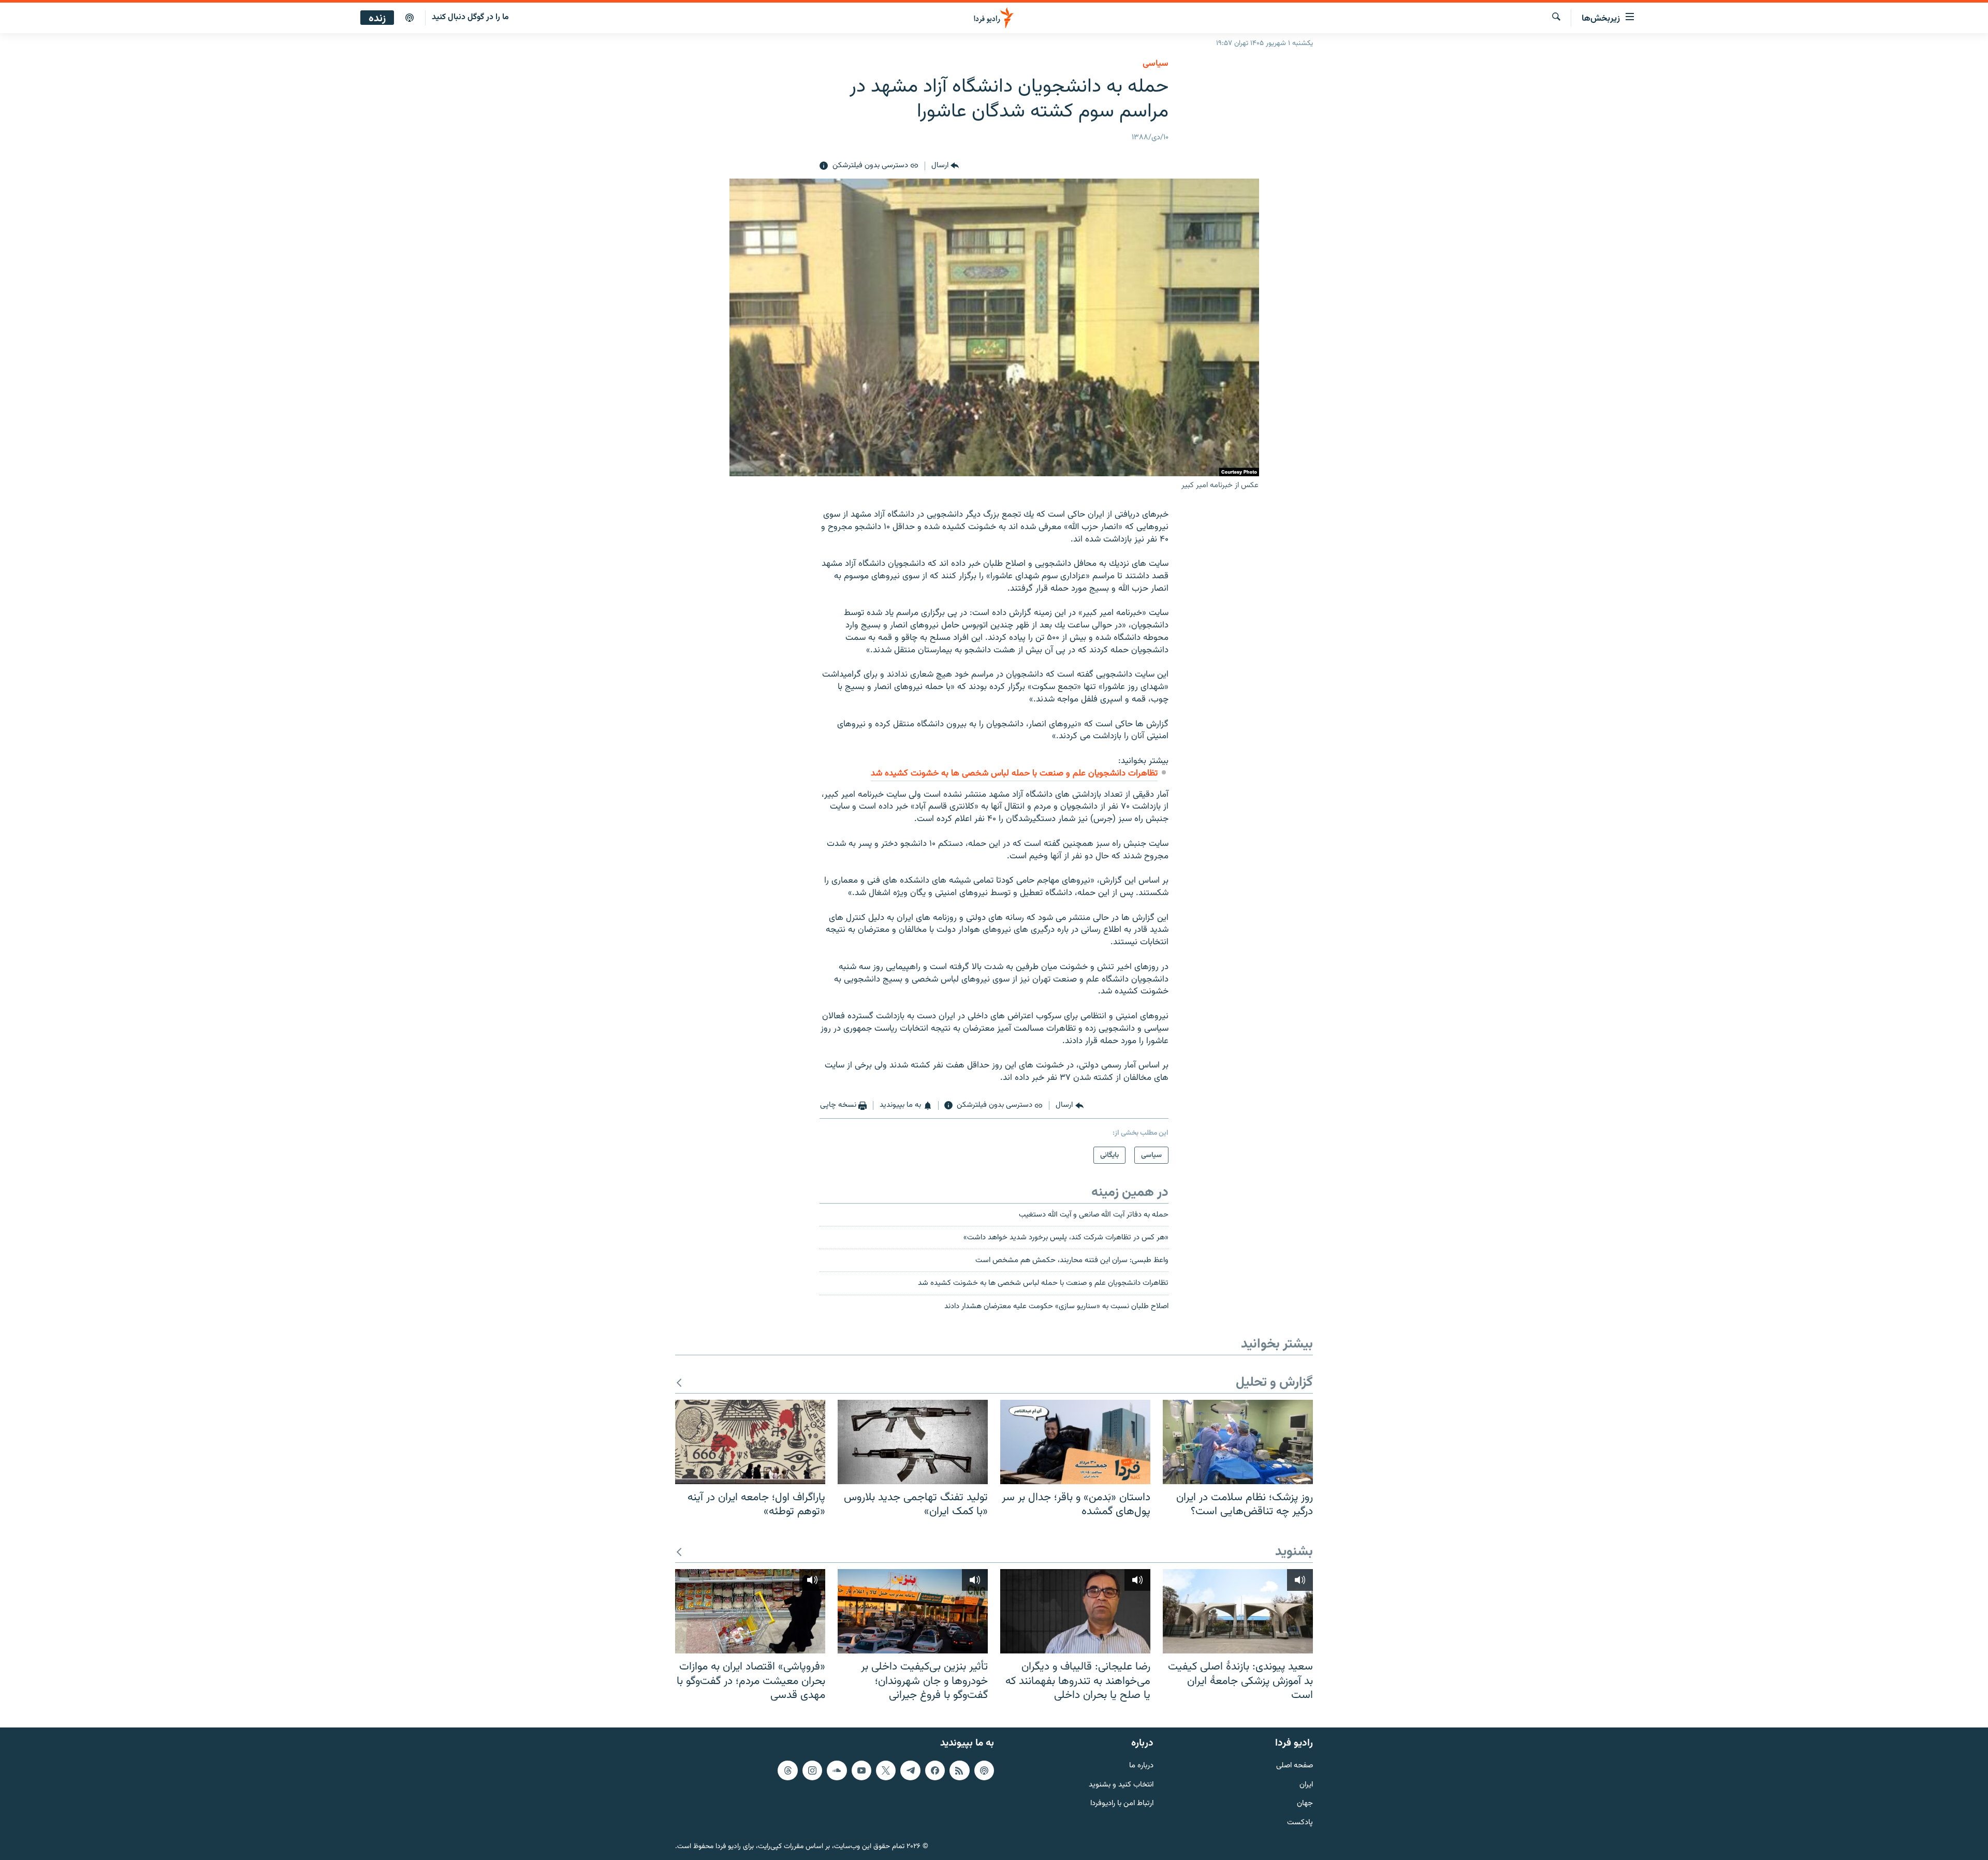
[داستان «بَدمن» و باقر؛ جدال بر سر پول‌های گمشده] (1075, 1442)
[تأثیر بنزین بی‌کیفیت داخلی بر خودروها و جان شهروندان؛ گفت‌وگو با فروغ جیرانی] (913, 1611)
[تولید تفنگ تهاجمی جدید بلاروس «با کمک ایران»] (913, 1442)
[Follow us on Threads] (787, 1770)
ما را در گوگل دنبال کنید (470, 17)
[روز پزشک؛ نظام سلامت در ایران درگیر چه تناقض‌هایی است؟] (1238, 1442)
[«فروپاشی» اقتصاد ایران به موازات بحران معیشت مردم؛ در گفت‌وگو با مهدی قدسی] (750, 1611)
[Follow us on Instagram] (812, 1770)
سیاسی (1156, 64)
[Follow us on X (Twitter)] (886, 1770)
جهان (1305, 1804)
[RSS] (959, 1770)
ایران (1306, 1785)
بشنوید (1294, 1552)
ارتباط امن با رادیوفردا (1122, 1804)
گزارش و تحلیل (1274, 1383)
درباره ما (1141, 1766)
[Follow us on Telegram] (910, 1770)
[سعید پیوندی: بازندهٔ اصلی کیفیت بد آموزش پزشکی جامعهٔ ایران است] (1238, 1611)
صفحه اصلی (1295, 1766)
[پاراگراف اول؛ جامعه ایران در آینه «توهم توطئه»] (750, 1442)
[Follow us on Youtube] (861, 1770)
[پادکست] (410, 18)
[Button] (945, 166)
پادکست (1300, 1823)
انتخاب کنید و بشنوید (1121, 1785)
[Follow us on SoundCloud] (837, 1770)
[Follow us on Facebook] (935, 1770)
